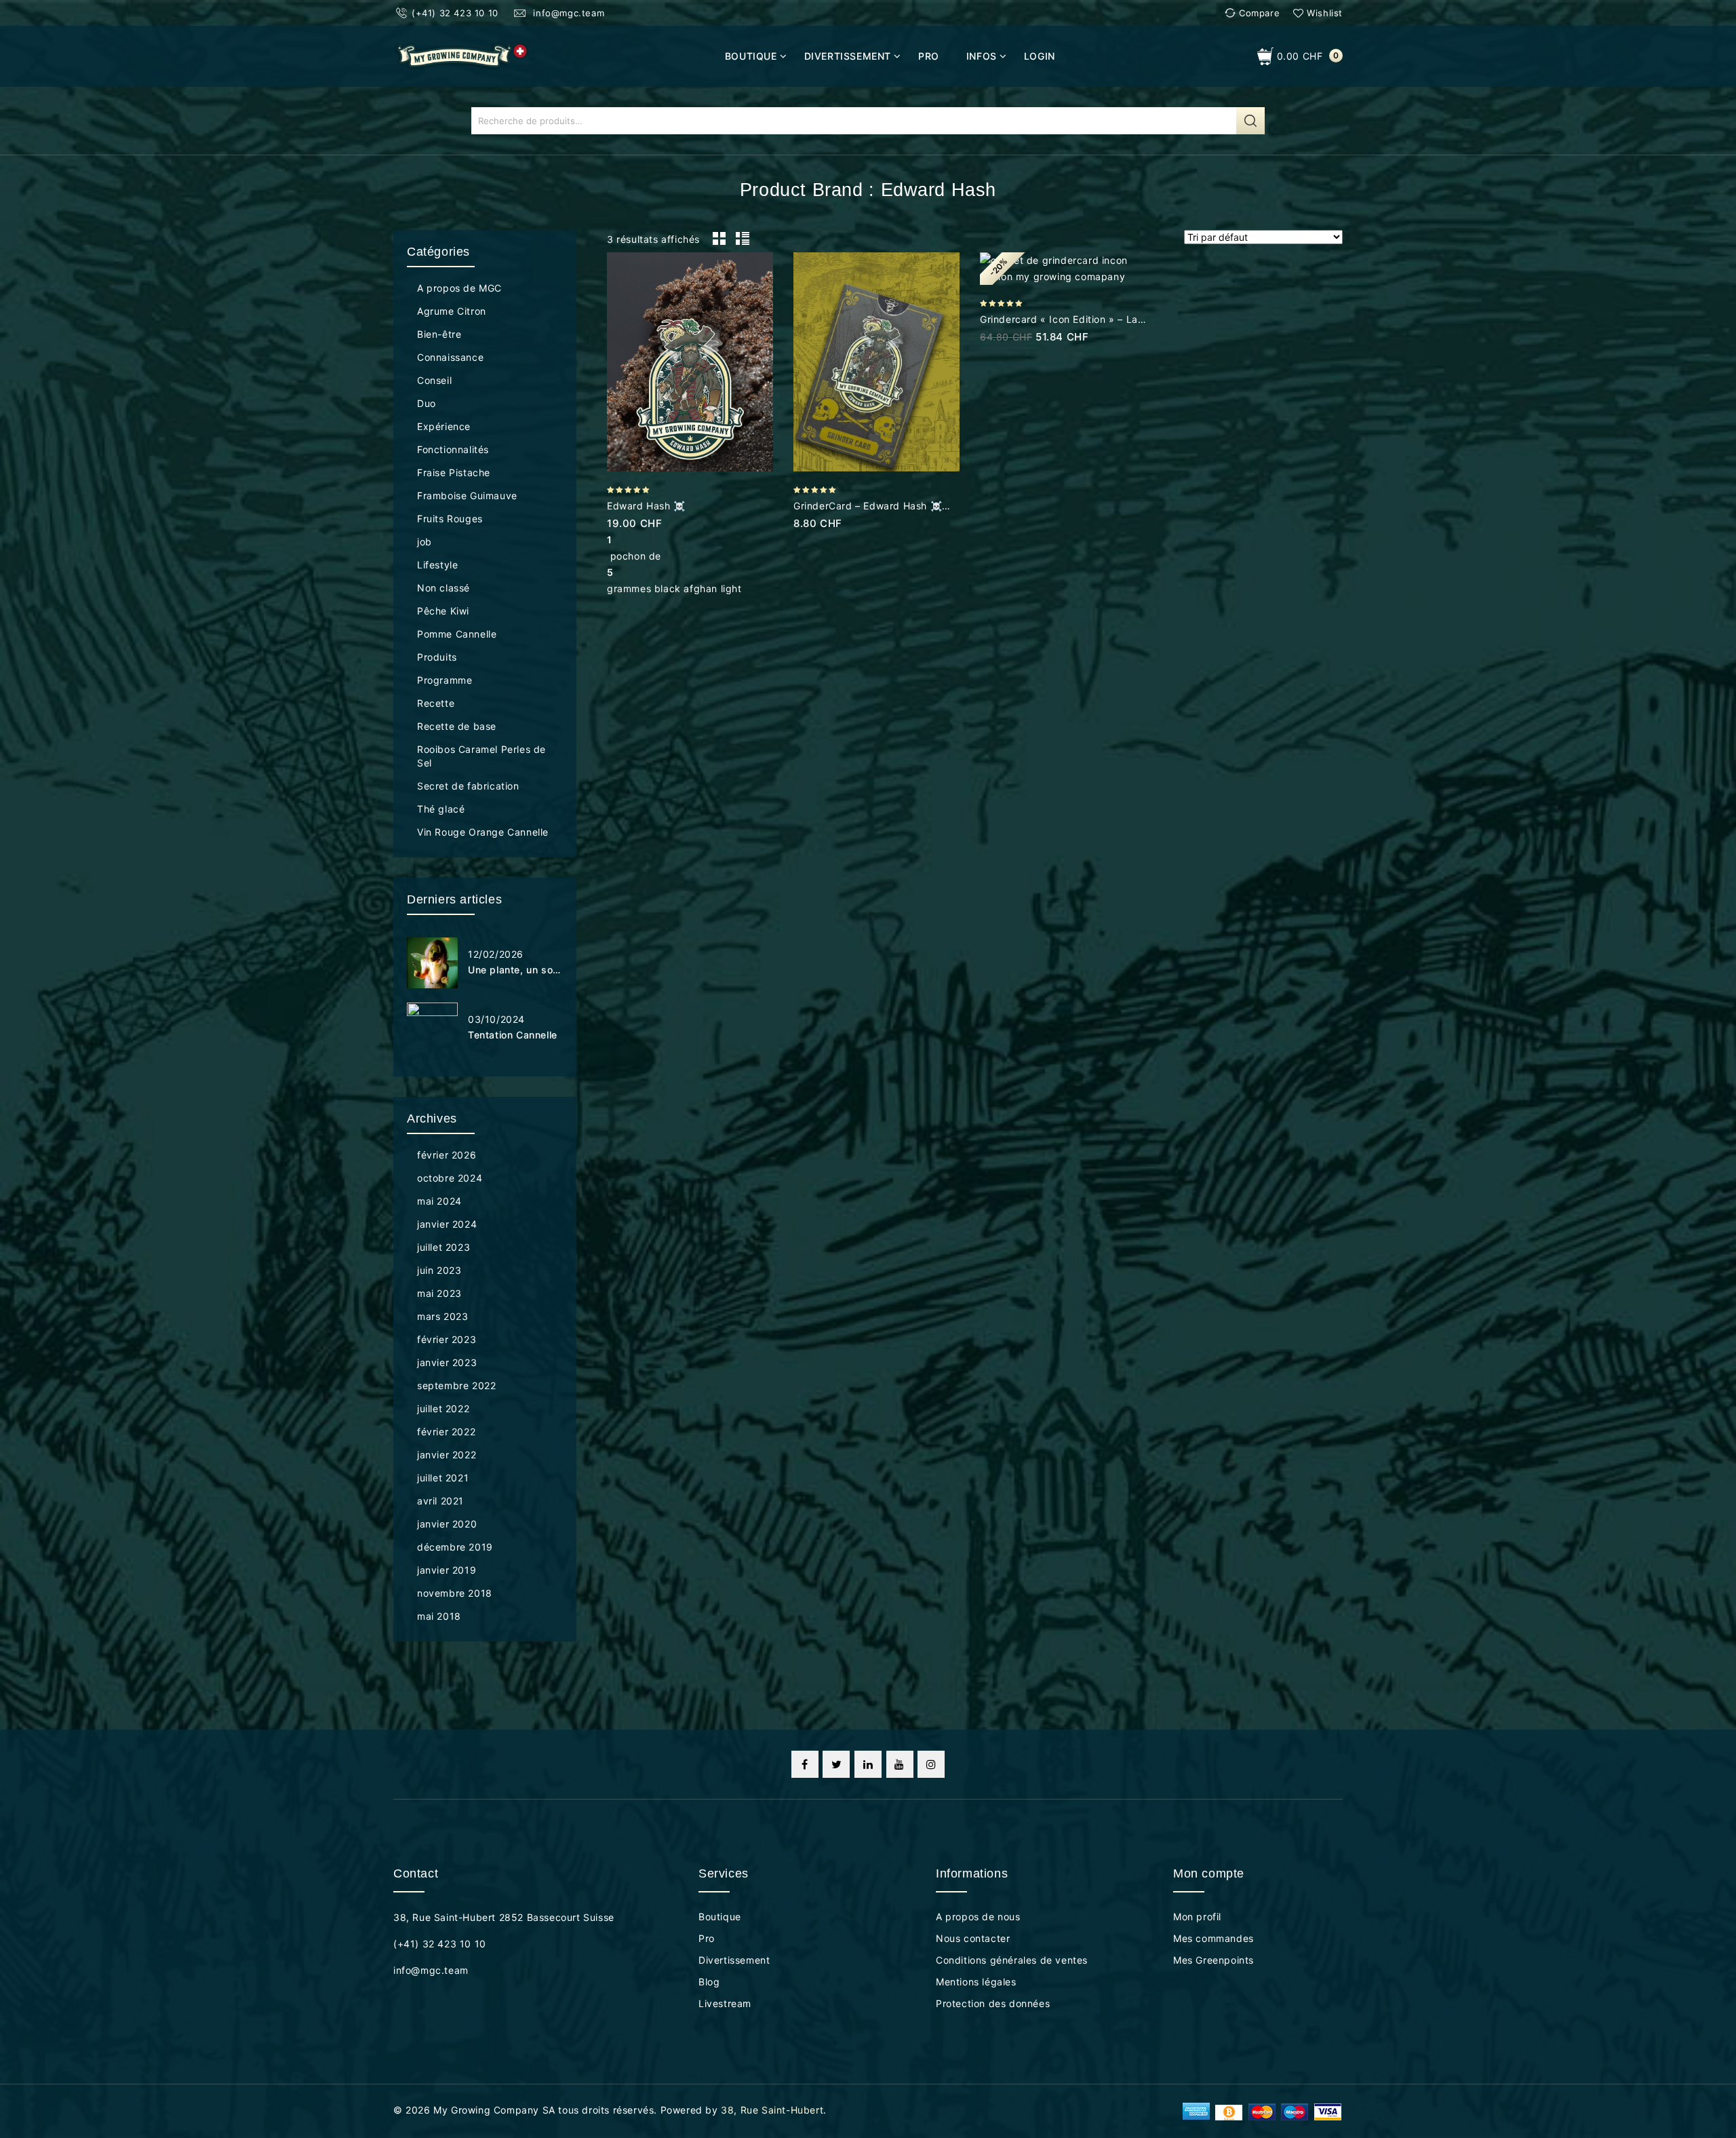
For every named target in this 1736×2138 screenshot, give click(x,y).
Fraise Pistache (454, 472)
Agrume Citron (452, 311)
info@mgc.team (567, 13)
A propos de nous (978, 1917)
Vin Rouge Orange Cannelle (483, 832)
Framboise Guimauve (467, 495)
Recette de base (457, 726)
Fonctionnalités (453, 449)
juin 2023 (439, 1270)
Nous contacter (973, 1938)
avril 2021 (440, 1501)
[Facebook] (805, 1764)
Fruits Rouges (450, 519)
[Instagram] (931, 1764)
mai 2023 (439, 1293)
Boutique (751, 56)
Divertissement (848, 56)
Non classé (443, 588)
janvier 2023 (447, 1362)
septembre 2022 (456, 1385)
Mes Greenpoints (1214, 1960)
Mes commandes (1214, 1938)
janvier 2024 (447, 1224)
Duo (427, 403)
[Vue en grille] (719, 239)
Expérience (444, 426)
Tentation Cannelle (513, 1035)
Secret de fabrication (468, 786)
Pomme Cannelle (457, 634)
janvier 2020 (447, 1524)
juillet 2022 (443, 1408)
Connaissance (450, 357)
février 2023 (447, 1339)
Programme (445, 680)
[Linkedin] (868, 1764)
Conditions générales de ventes (1012, 1960)
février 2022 (446, 1432)
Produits (437, 657)
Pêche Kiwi (443, 611)
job (425, 542)
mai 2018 (439, 1616)
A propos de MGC (459, 288)
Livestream (725, 2003)
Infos (982, 56)
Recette (436, 703)
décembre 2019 (455, 1547)
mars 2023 (442, 1316)
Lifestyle (437, 565)
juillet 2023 (443, 1247)
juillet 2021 (443, 1478)
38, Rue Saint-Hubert (772, 2110)
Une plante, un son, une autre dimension (515, 970)
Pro (929, 56)
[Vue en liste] (742, 239)
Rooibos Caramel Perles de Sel (481, 756)
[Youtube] (900, 1764)
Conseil (434, 380)
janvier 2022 (447, 1455)
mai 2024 (439, 1201)
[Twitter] (836, 1764)
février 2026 (447, 1155)
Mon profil (1197, 1917)
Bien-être (439, 334)
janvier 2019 (447, 1570)
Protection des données (993, 2003)
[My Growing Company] (461, 55)
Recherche (1250, 121)
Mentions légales (976, 1982)
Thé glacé (441, 809)
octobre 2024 (450, 1178)
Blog (709, 1982)
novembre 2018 (455, 1593)
